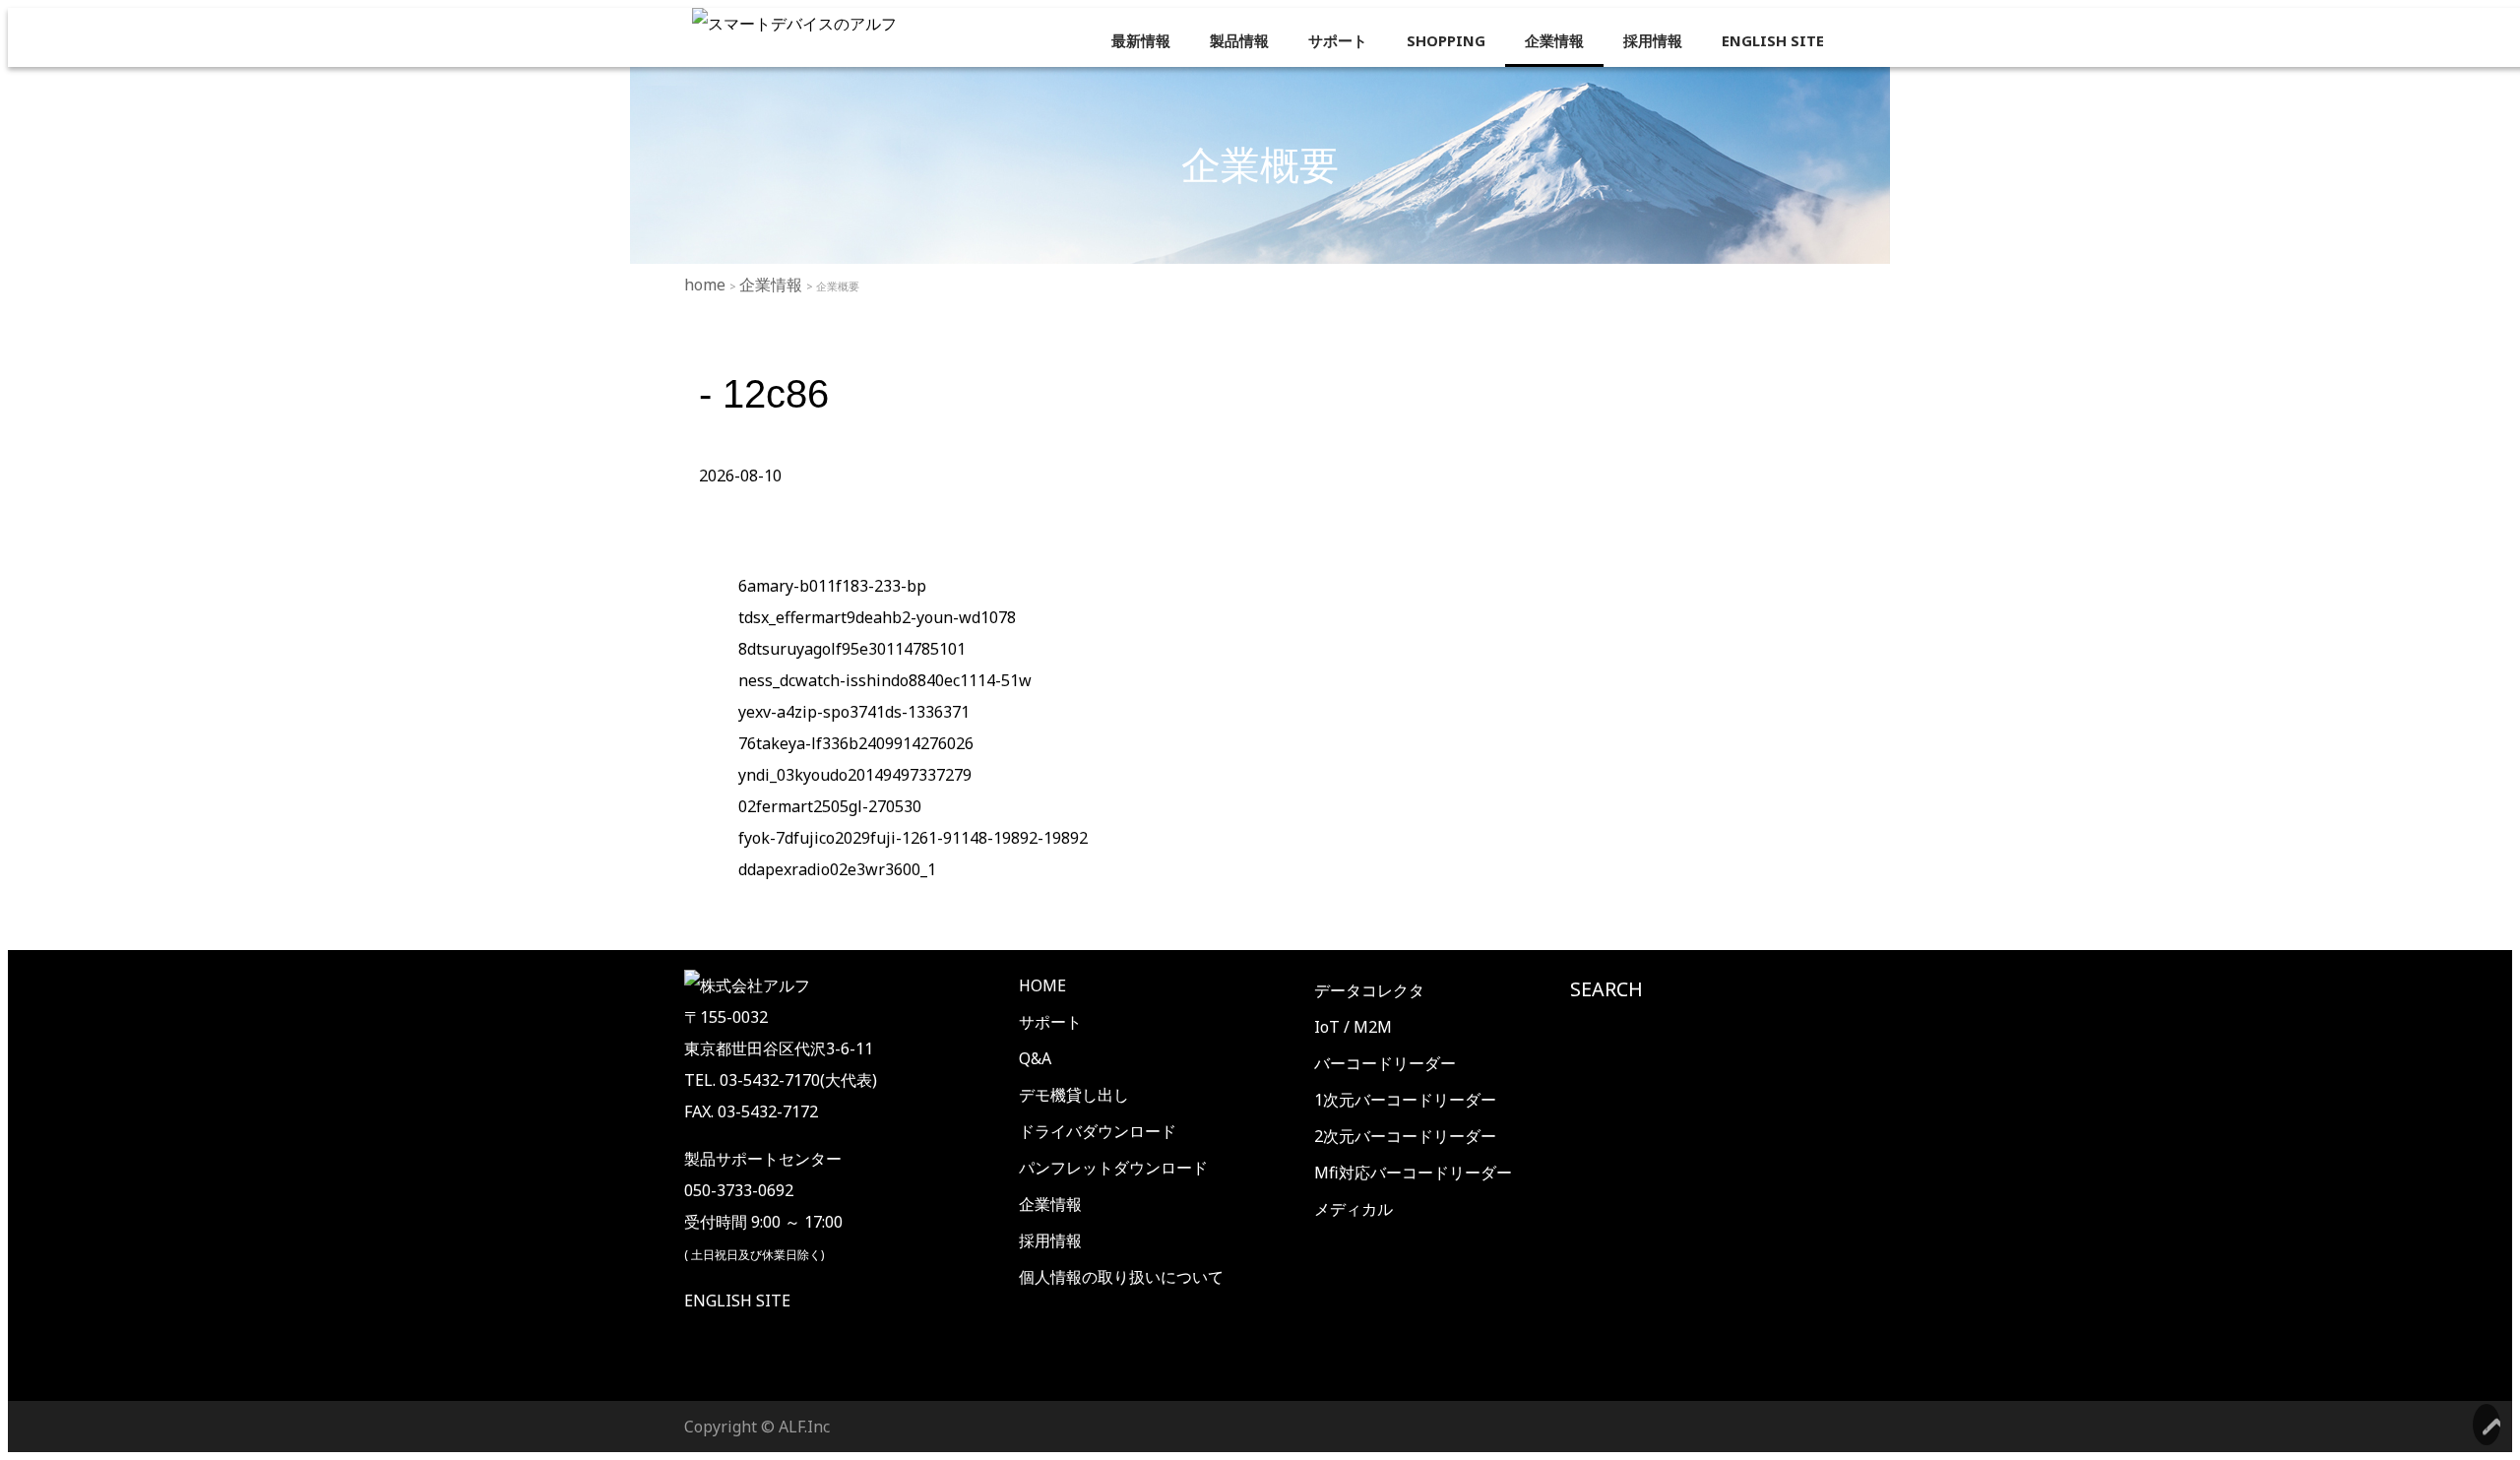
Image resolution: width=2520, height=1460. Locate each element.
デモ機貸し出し (1074, 1095)
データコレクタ (1369, 990)
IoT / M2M (1353, 1027)
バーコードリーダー (1385, 1063)
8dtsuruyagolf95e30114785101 (852, 649)
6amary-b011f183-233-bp (832, 586)
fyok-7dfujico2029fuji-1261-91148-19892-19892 (913, 838)
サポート (1338, 40)
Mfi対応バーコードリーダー (1413, 1173)
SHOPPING (1446, 40)
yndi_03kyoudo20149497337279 (855, 775)
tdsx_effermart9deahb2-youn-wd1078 (877, 617)
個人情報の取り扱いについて (1121, 1277)
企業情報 (1554, 40)
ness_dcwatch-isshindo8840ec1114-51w (885, 680)
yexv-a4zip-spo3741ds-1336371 (854, 712)
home (707, 285)
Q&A (1035, 1058)
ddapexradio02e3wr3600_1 (837, 869)
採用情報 (1653, 40)
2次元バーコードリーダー (1405, 1136)
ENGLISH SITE (1773, 40)
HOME (1042, 985)
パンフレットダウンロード (1113, 1168)
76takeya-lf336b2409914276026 (856, 743)
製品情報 (1239, 40)
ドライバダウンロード (1098, 1131)
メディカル (1354, 1209)
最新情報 (1141, 40)
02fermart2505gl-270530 (830, 806)
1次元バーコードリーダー (1405, 1100)
